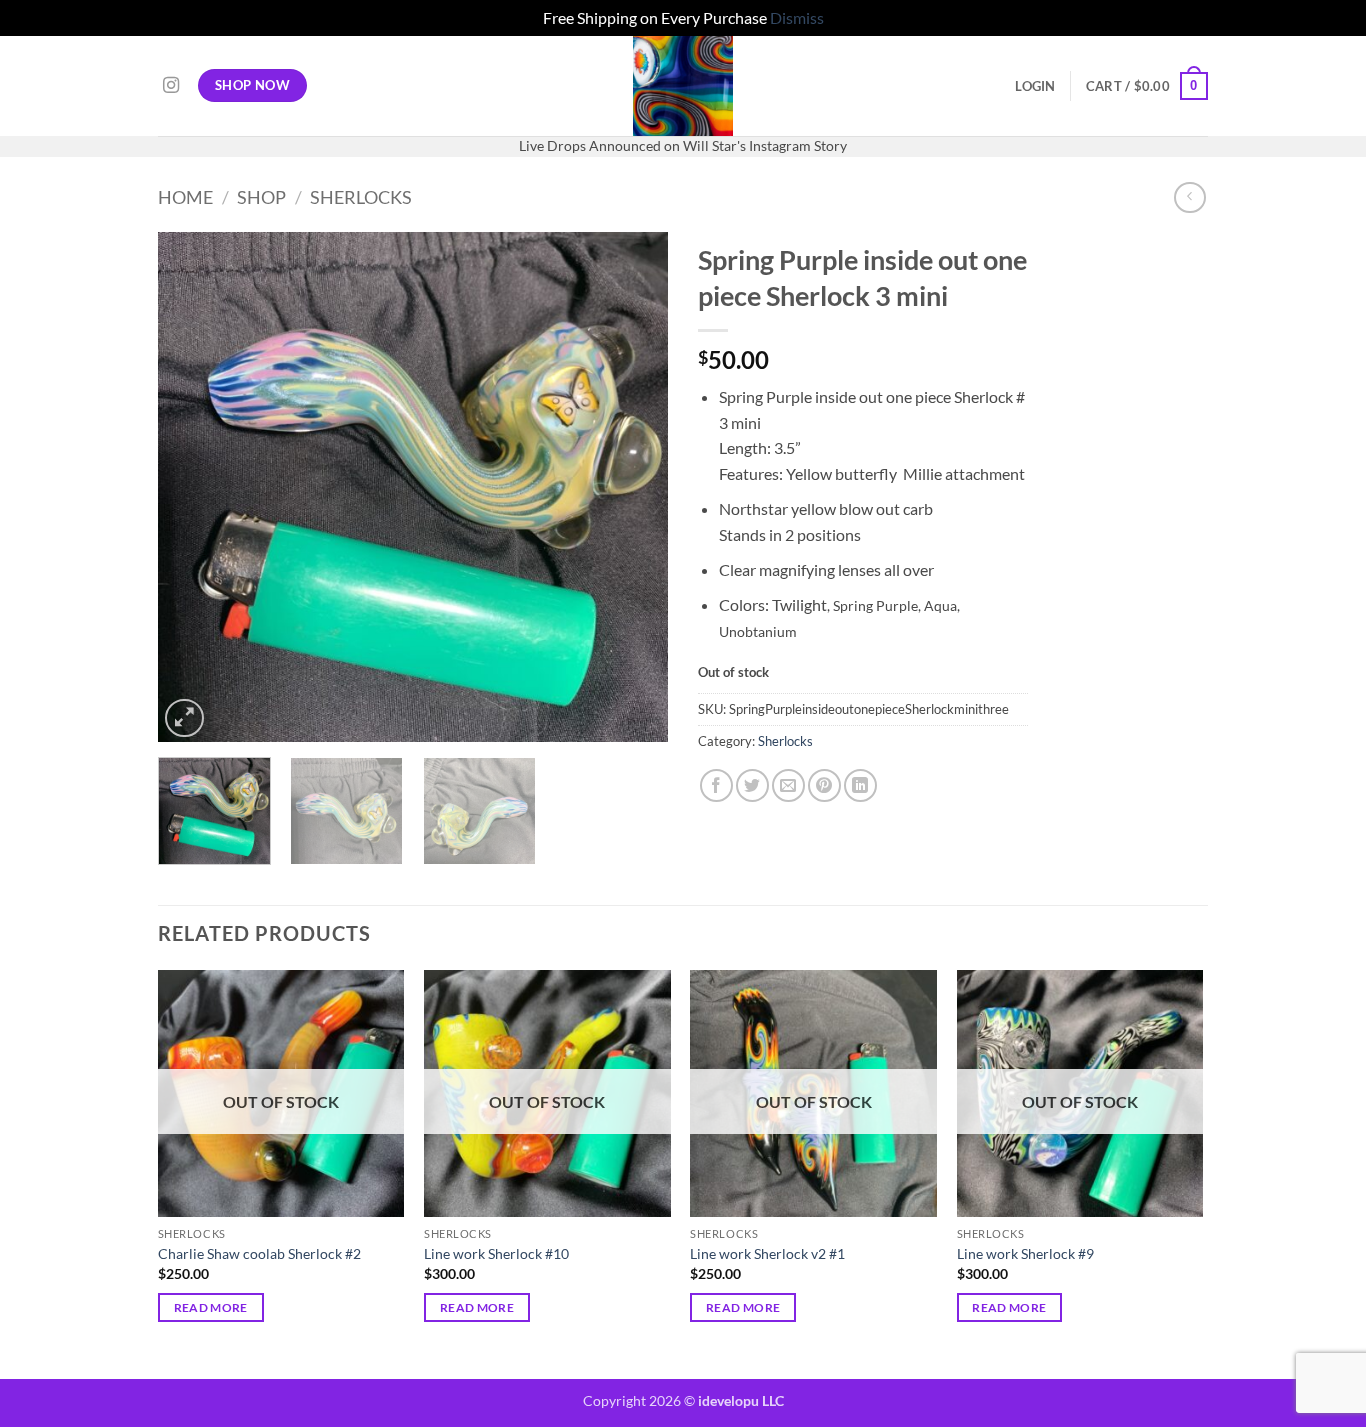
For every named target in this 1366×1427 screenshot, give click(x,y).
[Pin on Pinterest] (824, 785)
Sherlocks (361, 197)
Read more (211, 1307)
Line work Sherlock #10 (496, 1253)
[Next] (633, 487)
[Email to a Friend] (788, 785)
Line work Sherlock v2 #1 (767, 1253)
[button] (1035, 86)
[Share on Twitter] (752, 785)
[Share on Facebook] (716, 785)
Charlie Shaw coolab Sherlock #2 (259, 1253)
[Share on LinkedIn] (860, 785)
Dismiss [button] (797, 17)
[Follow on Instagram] (171, 86)
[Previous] (193, 487)
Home (185, 197)
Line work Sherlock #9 (1025, 1253)
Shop (261, 197)
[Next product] (1189, 197)
